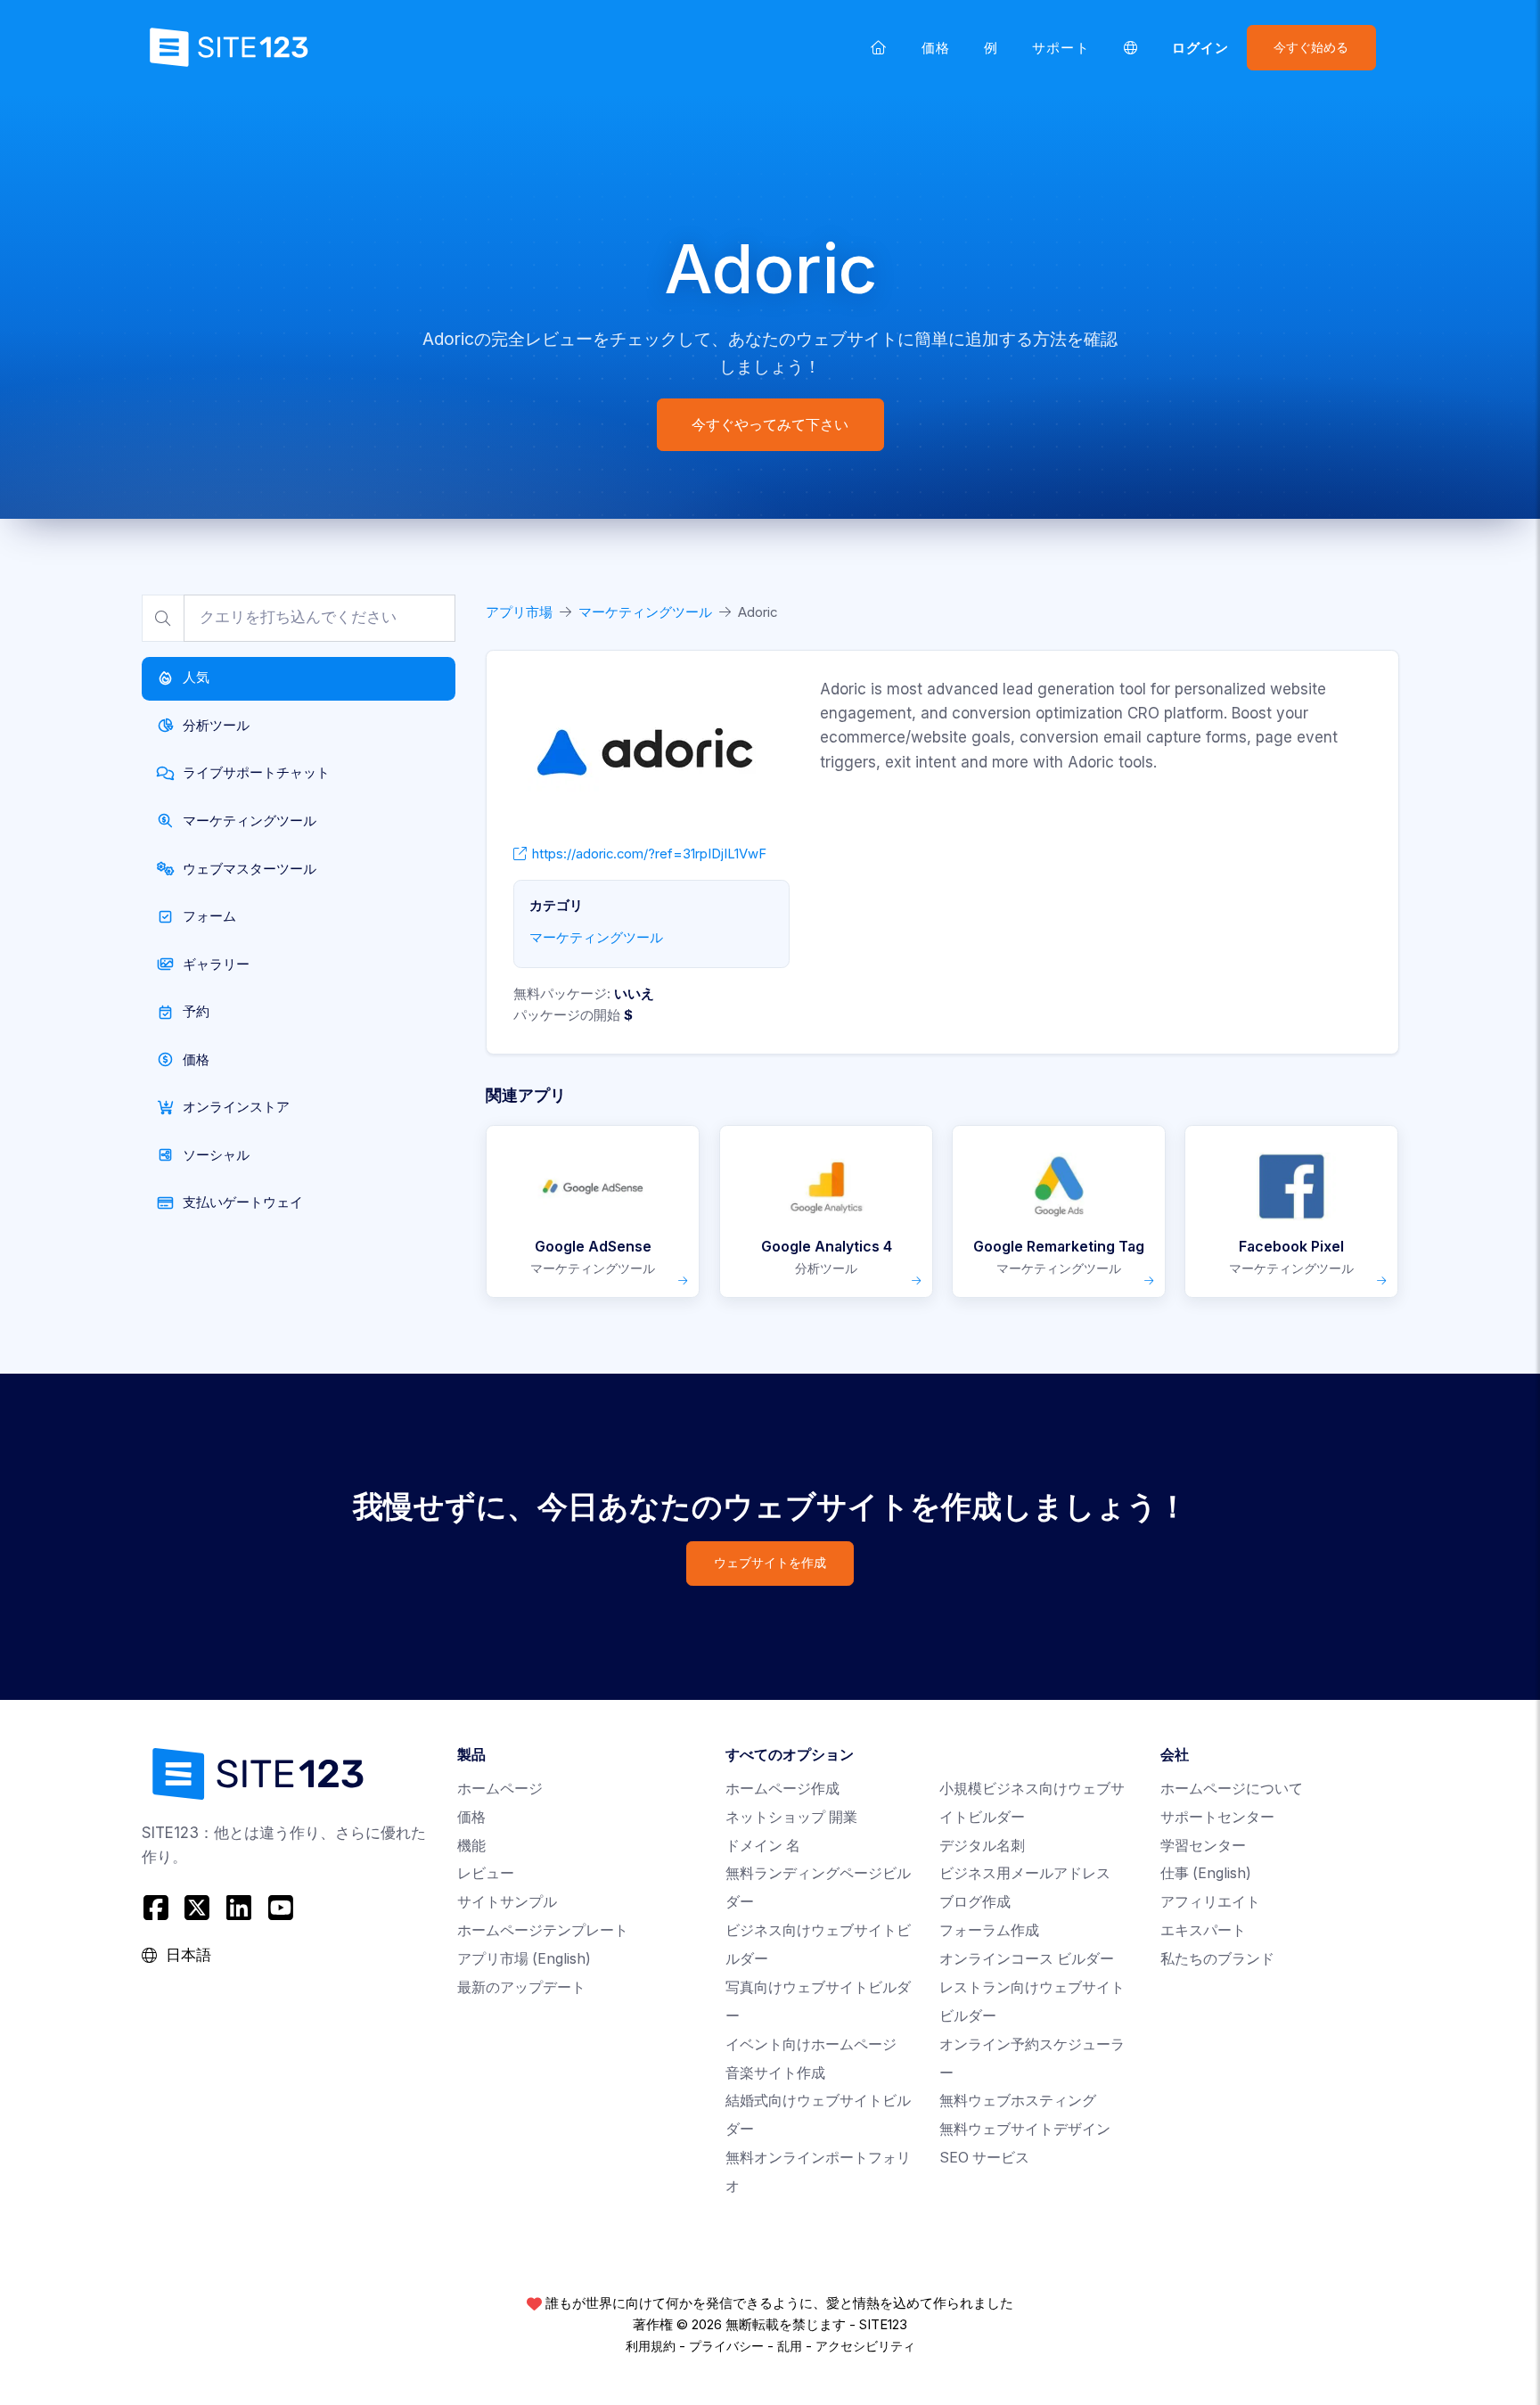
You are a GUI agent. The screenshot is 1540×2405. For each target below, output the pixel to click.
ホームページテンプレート (543, 1930)
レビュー (486, 1873)
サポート (1061, 48)
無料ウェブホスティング (1018, 2101)
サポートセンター (1217, 1817)
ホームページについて (1232, 1789)
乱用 (790, 2346)
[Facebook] (158, 1907)
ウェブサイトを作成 (770, 1563)
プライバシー (726, 2346)
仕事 (1206, 1873)
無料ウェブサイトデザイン (1025, 2129)
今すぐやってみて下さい (770, 424)
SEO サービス (984, 2158)
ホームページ (500, 1789)
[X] (197, 1907)
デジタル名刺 (982, 1846)
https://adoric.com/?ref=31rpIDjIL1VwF (649, 854)
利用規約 (651, 2346)
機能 (471, 1846)
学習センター (1203, 1846)
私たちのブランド (1217, 1959)
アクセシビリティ (865, 2346)
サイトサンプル (507, 1902)
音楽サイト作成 (775, 2073)
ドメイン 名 (763, 1846)
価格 (936, 48)
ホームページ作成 (782, 1789)
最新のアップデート (521, 1987)
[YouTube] (280, 1907)
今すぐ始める (1311, 47)
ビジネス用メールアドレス (1025, 1873)
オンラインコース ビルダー (1027, 1959)
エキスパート (1203, 1930)
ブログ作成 (975, 1902)
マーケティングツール (645, 612)
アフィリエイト (1210, 1902)
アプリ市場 (519, 612)
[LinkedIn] (239, 1907)
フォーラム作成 (989, 1930)
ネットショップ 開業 (791, 1817)
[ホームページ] (879, 47)
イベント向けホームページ (811, 2044)
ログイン (1200, 48)
